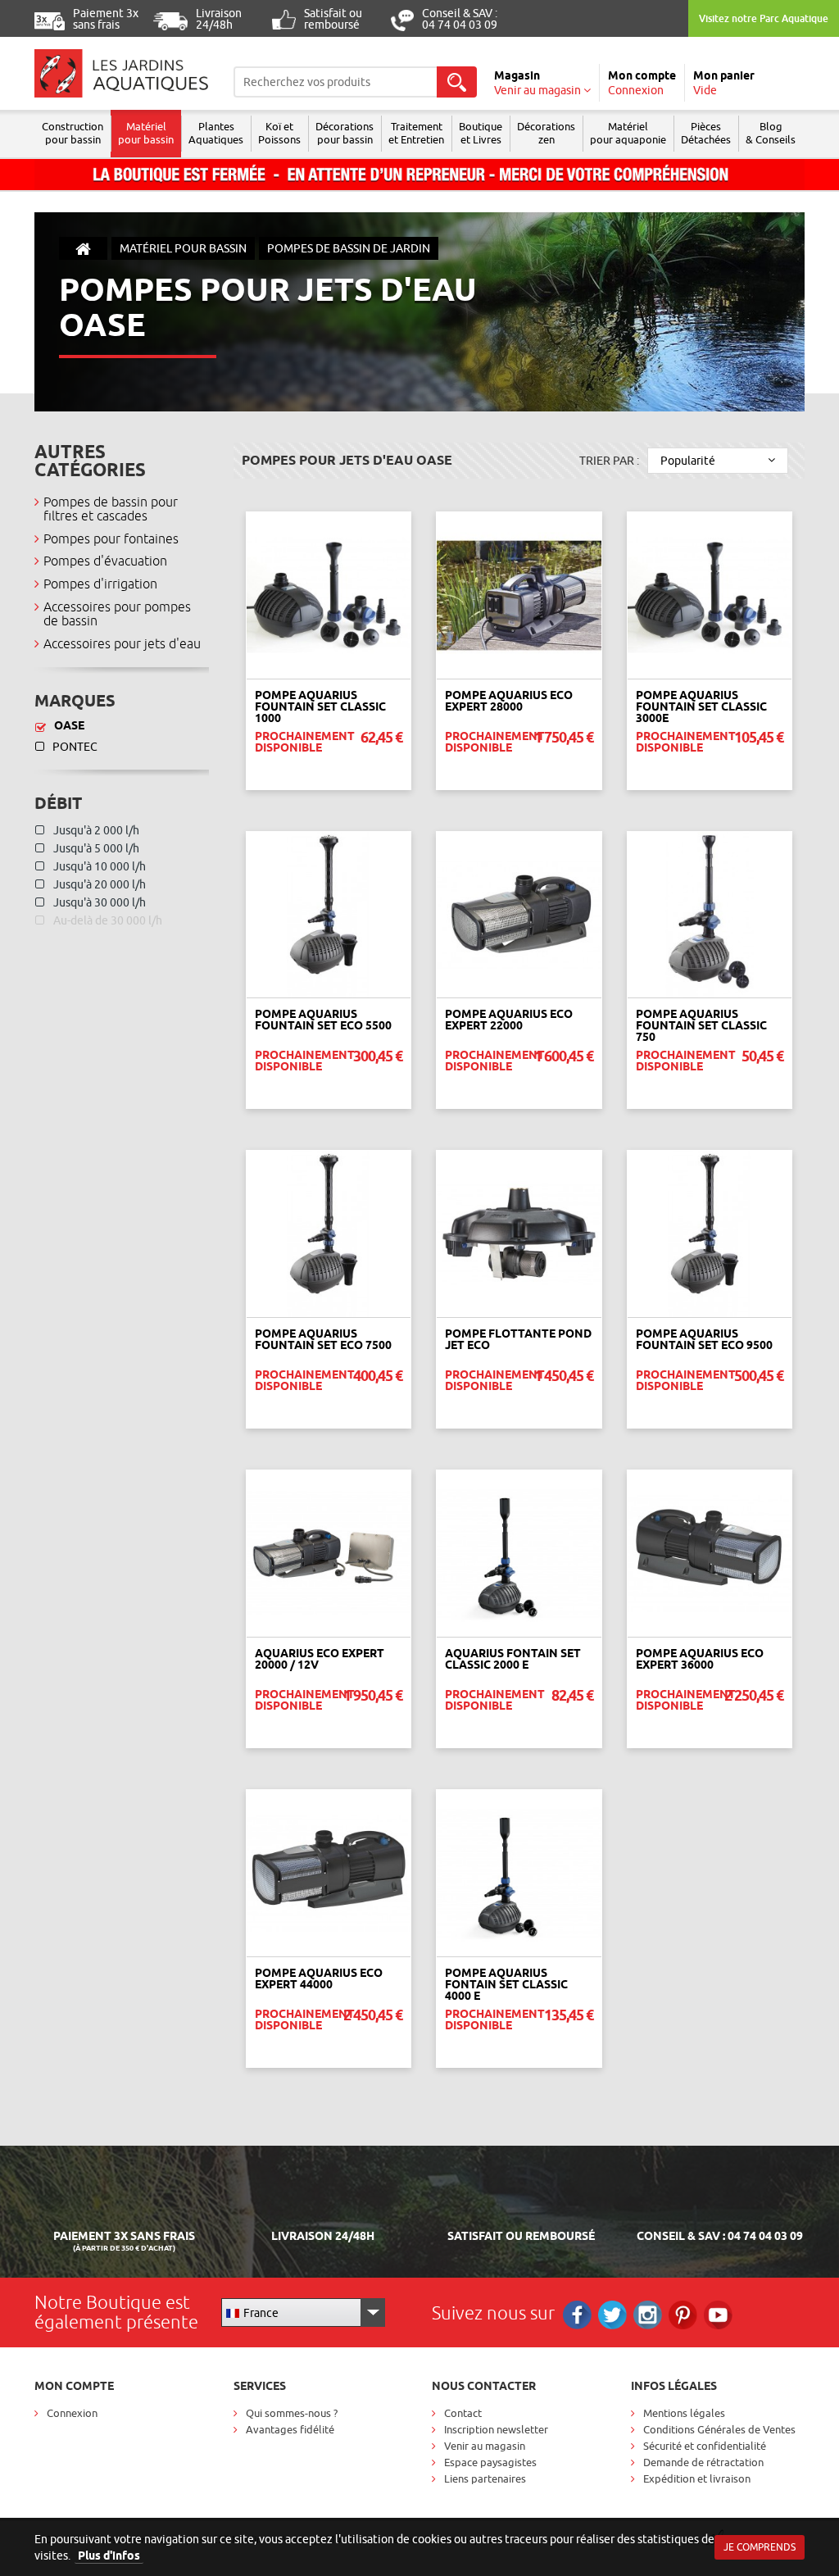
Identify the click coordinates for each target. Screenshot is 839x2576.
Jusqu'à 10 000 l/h (98, 866)
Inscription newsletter (496, 2429)
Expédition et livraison (697, 2478)
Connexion (72, 2413)
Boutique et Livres (481, 133)
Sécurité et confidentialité (705, 2446)
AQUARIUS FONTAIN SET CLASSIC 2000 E (513, 1659)
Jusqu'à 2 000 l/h (95, 830)
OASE (69, 726)
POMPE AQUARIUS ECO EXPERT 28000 (509, 701)
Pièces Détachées (706, 133)
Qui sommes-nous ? (292, 2413)
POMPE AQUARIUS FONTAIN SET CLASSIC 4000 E (506, 1984)
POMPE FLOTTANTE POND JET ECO (518, 1339)
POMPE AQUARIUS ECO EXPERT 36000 (700, 1659)
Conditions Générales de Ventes (719, 2429)
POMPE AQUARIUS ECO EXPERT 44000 (319, 1979)
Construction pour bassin (73, 133)
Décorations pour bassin (345, 133)
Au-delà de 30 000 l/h (107, 920)
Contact (463, 2413)
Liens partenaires (485, 2478)
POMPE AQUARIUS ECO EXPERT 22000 (509, 1020)
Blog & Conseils (771, 133)
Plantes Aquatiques (216, 133)
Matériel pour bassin (146, 133)
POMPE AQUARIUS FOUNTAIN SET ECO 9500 (704, 1339)
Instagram (648, 2315)
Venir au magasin (485, 2446)
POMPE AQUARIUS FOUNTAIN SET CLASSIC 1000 (320, 706)
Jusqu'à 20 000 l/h (98, 884)
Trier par (609, 461)
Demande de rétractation (703, 2462)
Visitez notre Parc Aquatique (764, 18)
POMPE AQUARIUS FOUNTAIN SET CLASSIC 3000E (701, 706)
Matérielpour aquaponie (628, 133)
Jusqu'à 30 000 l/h (98, 902)
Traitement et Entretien (416, 133)
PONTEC (75, 747)
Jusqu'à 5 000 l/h (95, 848)
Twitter (612, 2315)
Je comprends (760, 2547)
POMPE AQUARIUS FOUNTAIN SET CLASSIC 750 (701, 1025)
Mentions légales (684, 2413)
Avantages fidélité (290, 2429)
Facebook (577, 2315)
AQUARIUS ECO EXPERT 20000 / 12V (320, 1659)
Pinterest (683, 2315)
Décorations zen (546, 133)
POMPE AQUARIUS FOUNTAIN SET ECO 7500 (323, 1339)
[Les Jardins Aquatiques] (122, 73)
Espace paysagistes (490, 2462)
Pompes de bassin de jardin (349, 248)
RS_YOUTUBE (718, 2315)
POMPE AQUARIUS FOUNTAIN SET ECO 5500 (323, 1020)
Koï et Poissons (279, 133)
